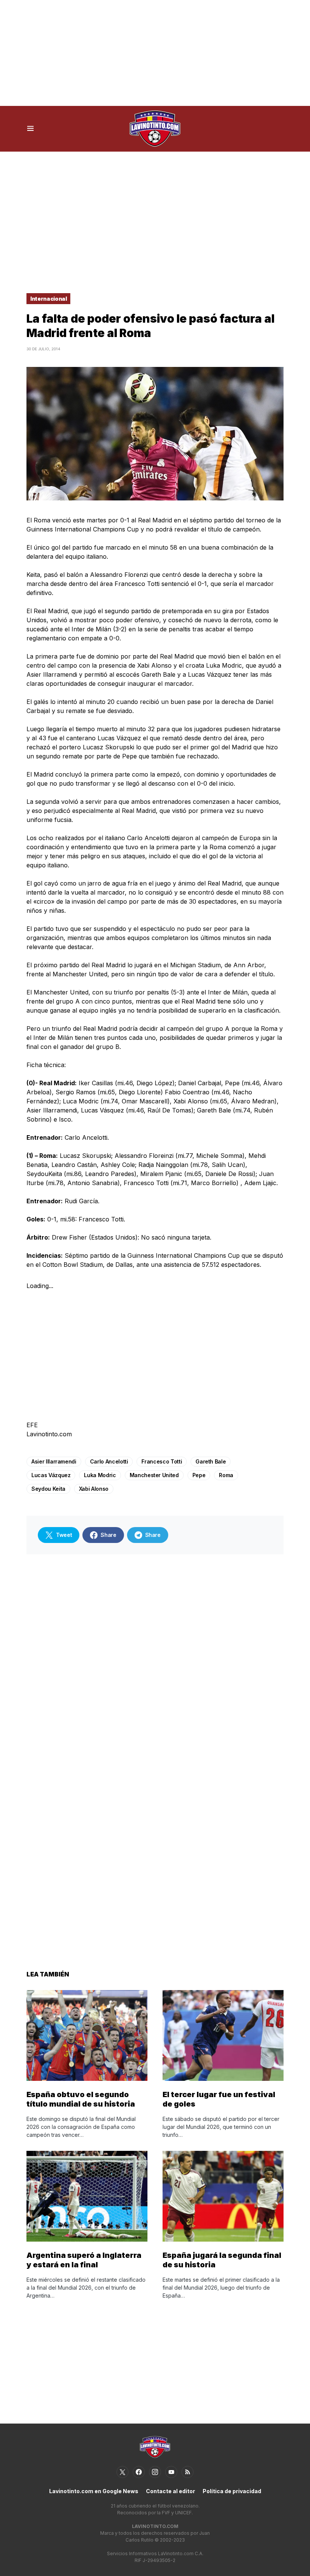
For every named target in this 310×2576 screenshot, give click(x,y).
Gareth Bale (211, 1461)
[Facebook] (139, 2472)
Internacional (48, 299)
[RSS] (188, 2472)
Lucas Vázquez (51, 1475)
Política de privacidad (232, 2491)
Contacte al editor (170, 2491)
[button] (30, 129)
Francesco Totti (162, 1461)
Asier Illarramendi (54, 1461)
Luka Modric (100, 1475)
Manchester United (154, 1475)
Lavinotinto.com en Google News (94, 2491)
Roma (226, 1475)
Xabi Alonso (94, 1489)
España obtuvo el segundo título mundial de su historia (81, 2099)
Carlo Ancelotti (109, 1461)
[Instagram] (155, 2472)
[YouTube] (171, 2472)
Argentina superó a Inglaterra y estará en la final (84, 2260)
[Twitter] (122, 2472)
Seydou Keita (48, 1489)
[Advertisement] (155, 53)
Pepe (199, 1475)
